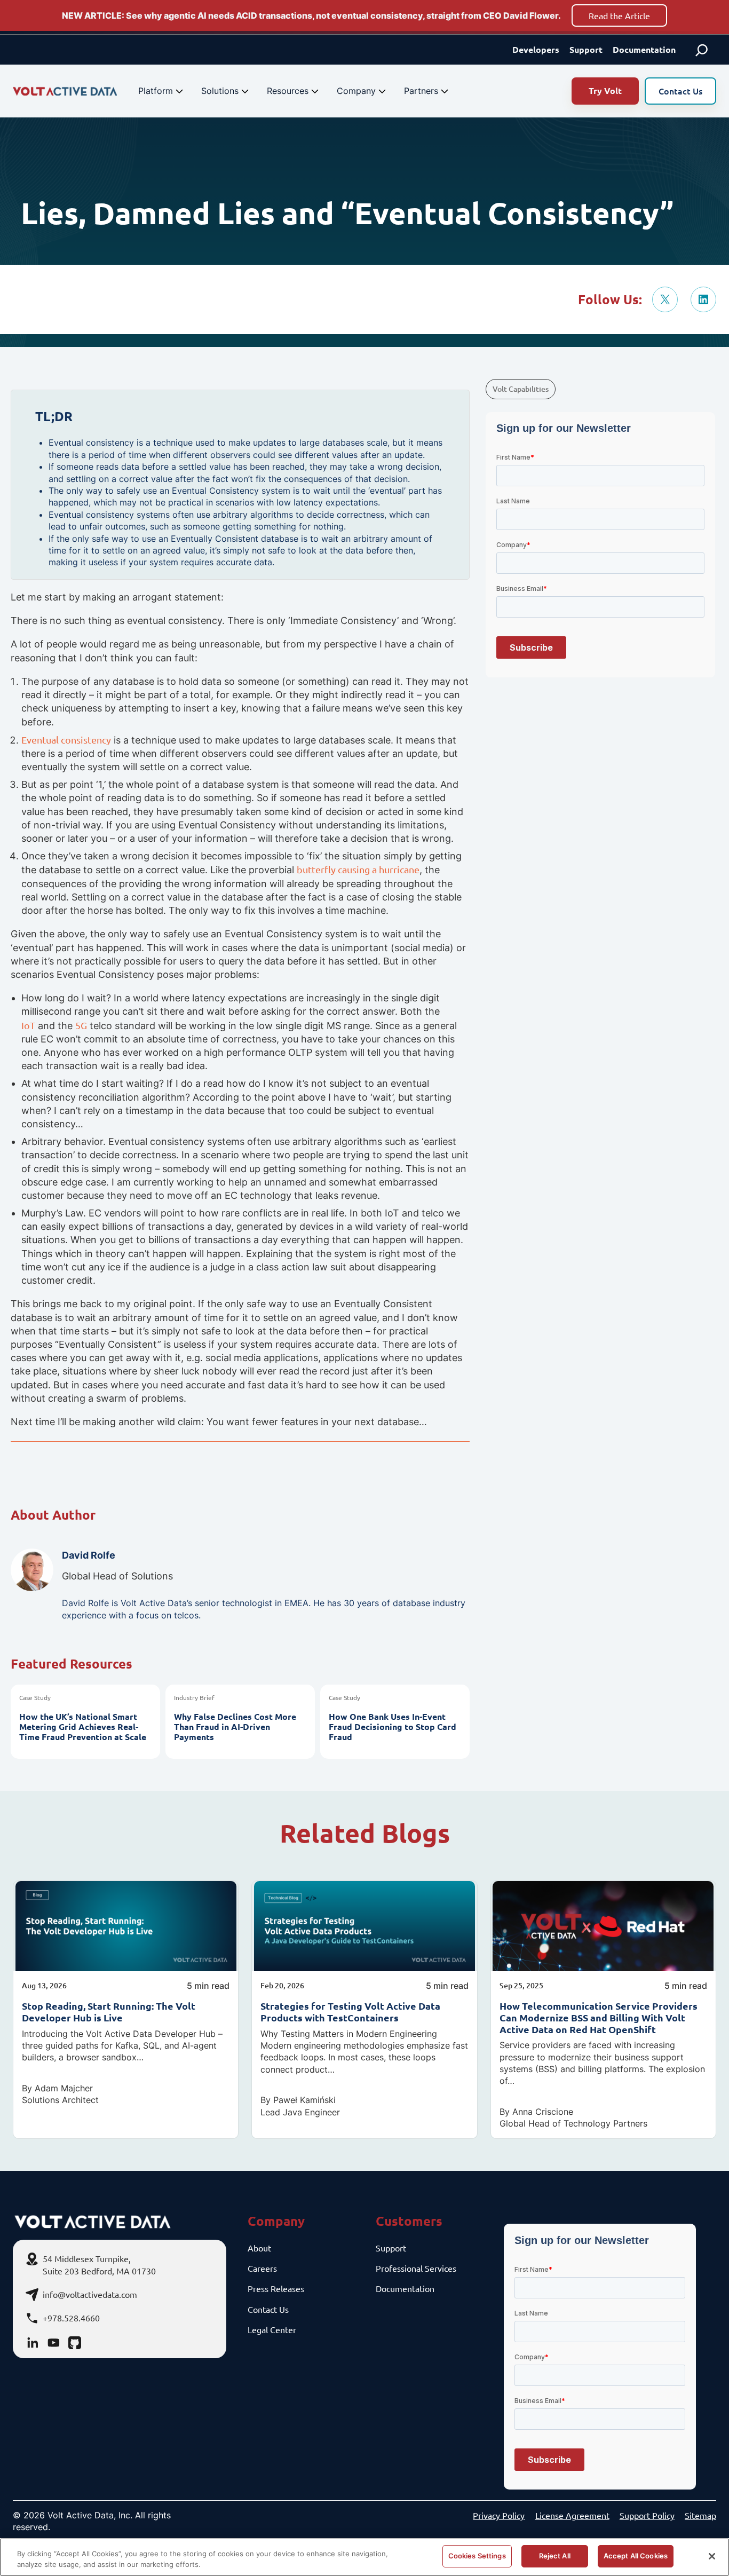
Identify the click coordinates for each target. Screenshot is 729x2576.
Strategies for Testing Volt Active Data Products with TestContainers (350, 2012)
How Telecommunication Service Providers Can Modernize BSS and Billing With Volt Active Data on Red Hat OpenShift (599, 2017)
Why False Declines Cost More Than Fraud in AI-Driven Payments (235, 1727)
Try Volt (605, 90)
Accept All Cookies (636, 2556)
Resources (288, 91)
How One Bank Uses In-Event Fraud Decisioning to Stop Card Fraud (393, 1727)
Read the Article (619, 15)
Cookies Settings (477, 2556)
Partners (421, 91)
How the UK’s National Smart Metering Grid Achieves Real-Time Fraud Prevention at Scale (83, 1727)
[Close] (712, 2556)
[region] (364, 2557)
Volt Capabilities (521, 389)
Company (356, 91)
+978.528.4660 (71, 2318)
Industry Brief (194, 1697)
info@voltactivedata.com (90, 2294)
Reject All (555, 2556)
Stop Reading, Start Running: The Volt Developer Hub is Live (109, 2012)
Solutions (220, 91)
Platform (156, 91)
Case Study (35, 1697)
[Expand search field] (702, 50)
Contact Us (680, 91)
